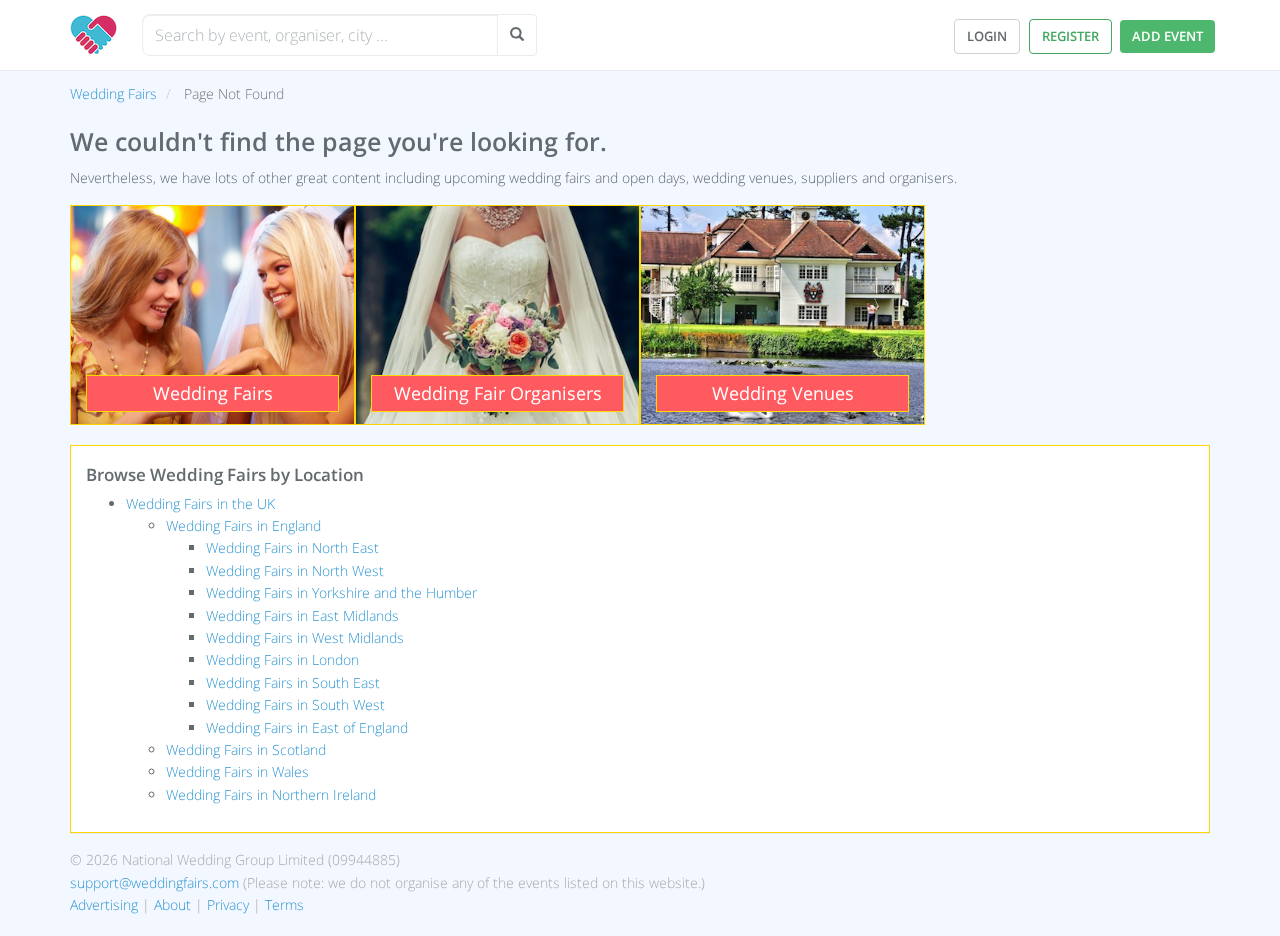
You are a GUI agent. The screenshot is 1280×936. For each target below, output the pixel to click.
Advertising (104, 904)
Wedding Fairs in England (243, 525)
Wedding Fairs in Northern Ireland (271, 794)
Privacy (228, 904)
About (172, 904)
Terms (284, 904)
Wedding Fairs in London (282, 659)
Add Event (1167, 36)
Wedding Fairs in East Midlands (302, 615)
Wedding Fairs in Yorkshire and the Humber (341, 592)
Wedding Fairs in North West (295, 570)
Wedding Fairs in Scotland (246, 749)
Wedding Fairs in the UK (200, 503)
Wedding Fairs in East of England (307, 727)
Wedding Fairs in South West (295, 704)
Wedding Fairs (113, 93)
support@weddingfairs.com (154, 882)
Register (1070, 36)
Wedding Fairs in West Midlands (305, 637)
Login (987, 36)
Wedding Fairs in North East (292, 547)
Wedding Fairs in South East (293, 682)
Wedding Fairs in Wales (237, 771)
